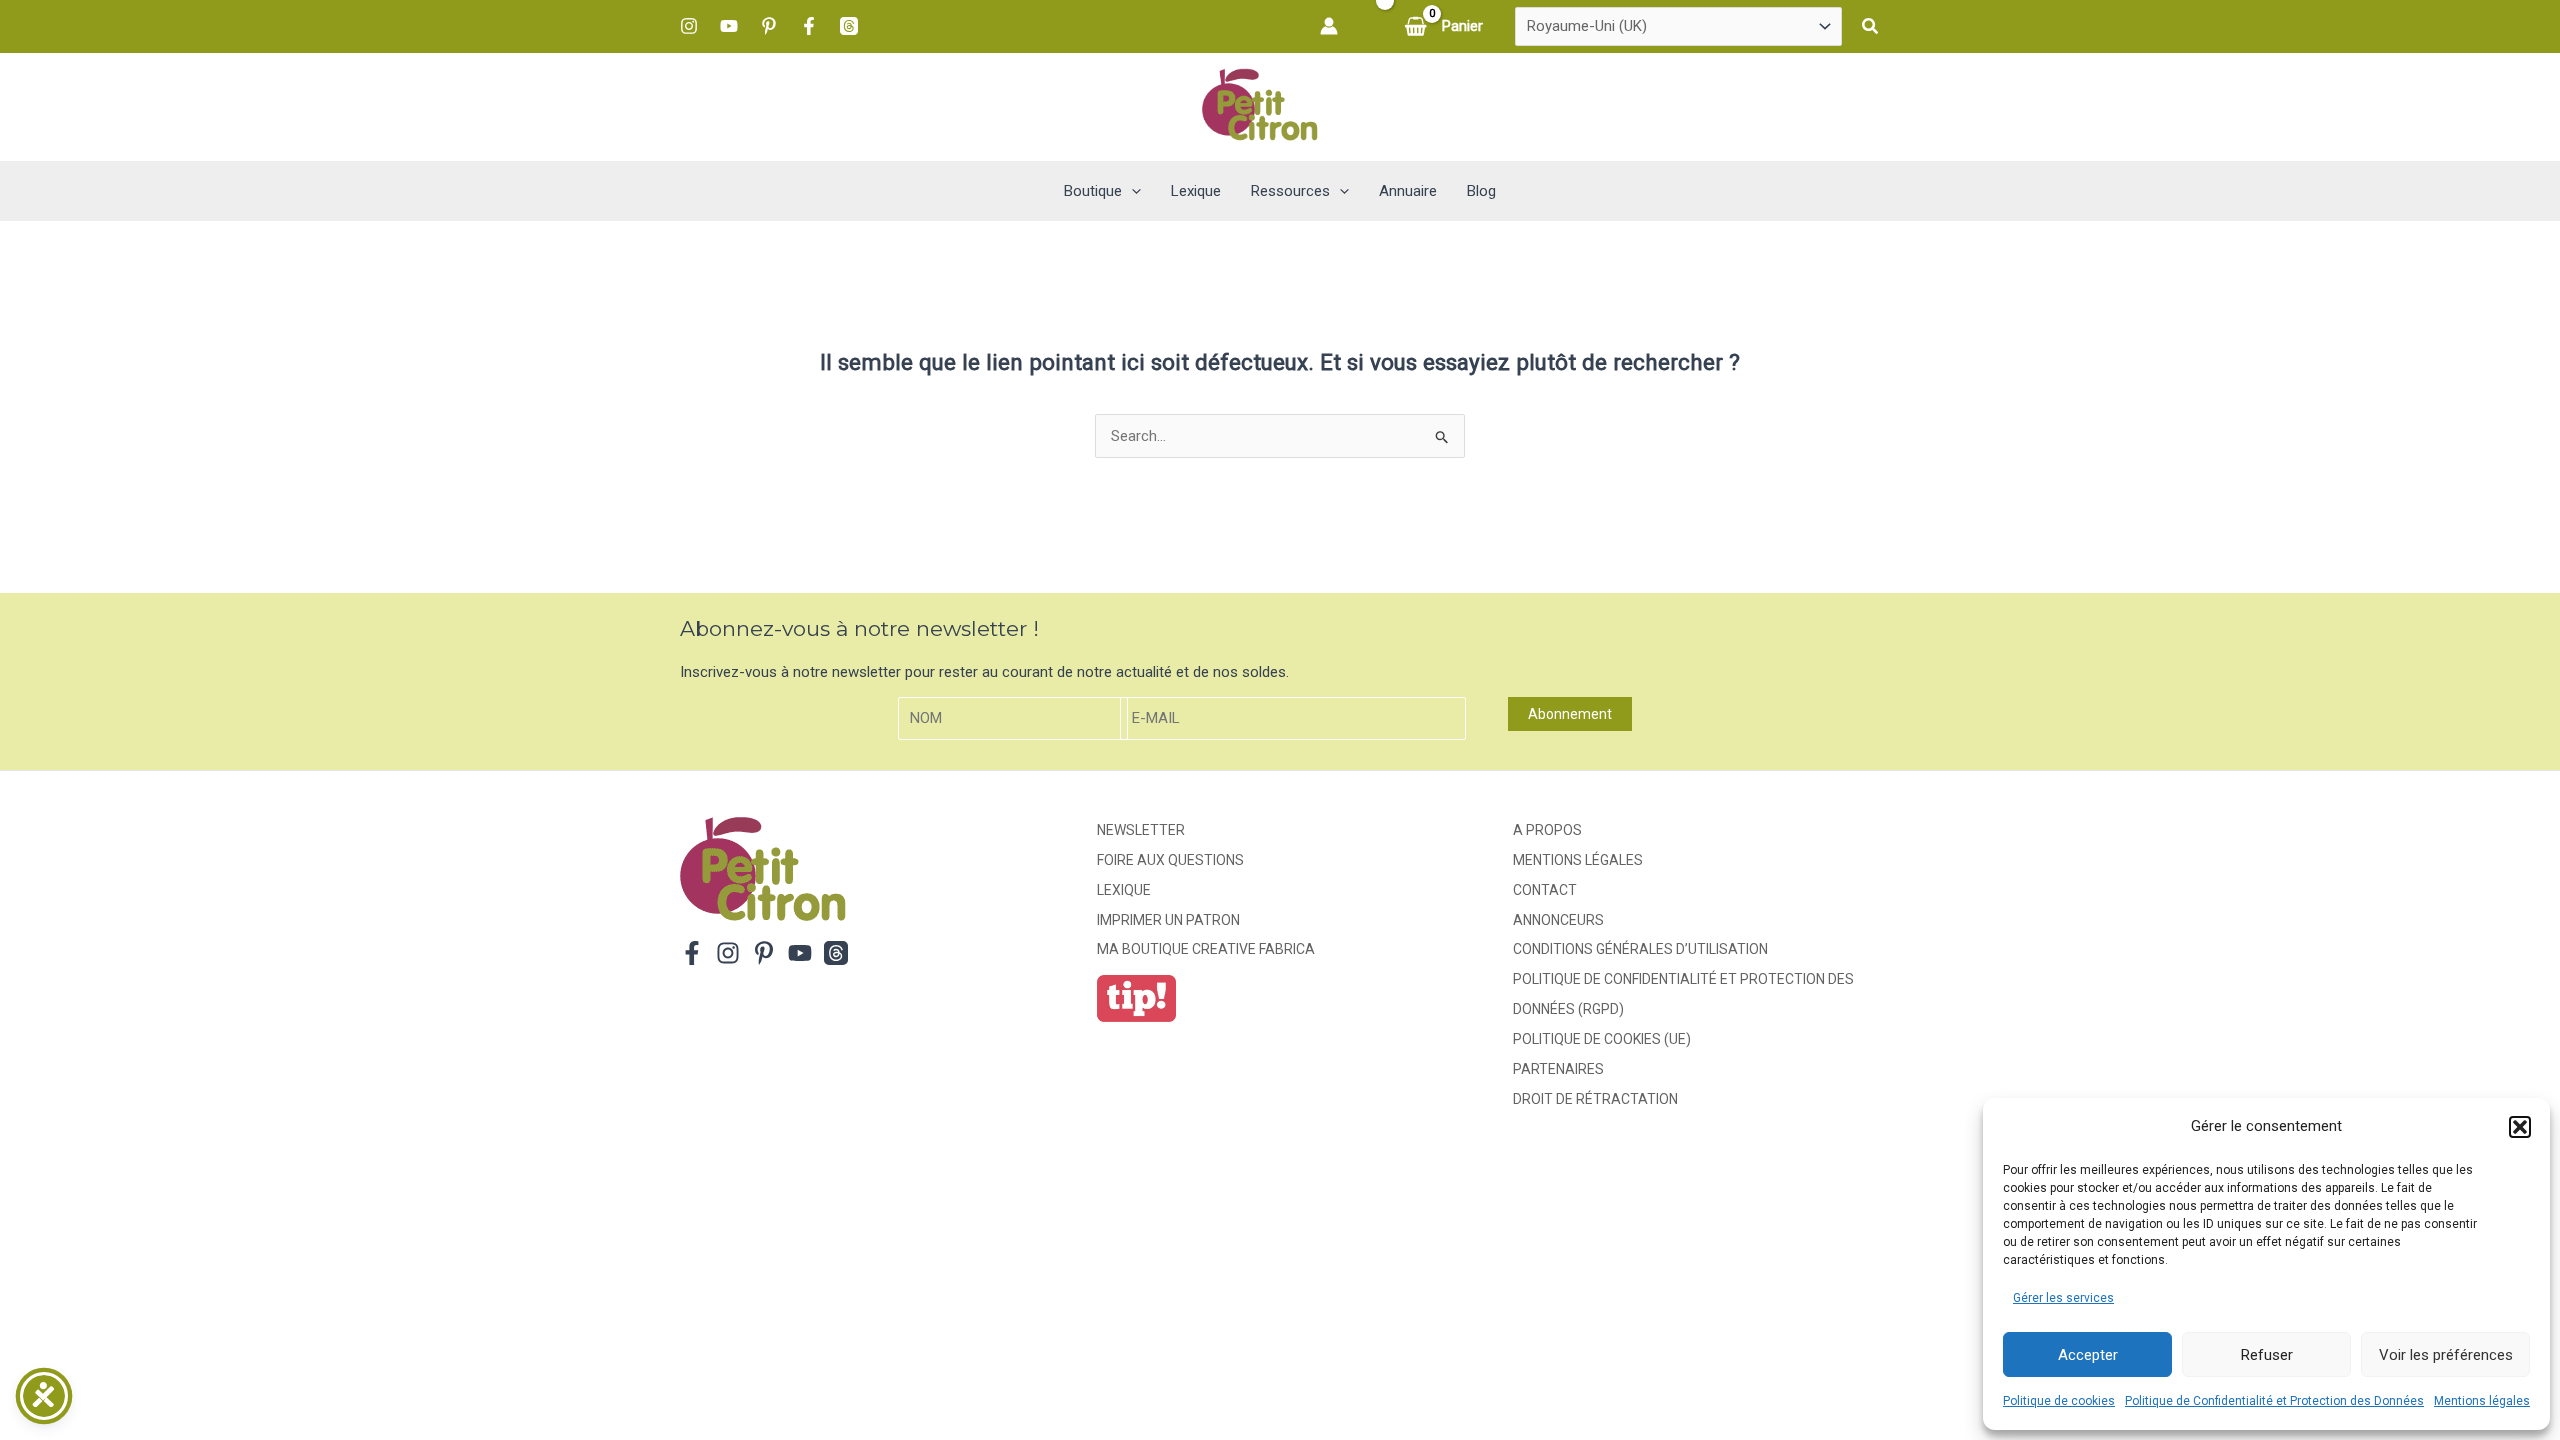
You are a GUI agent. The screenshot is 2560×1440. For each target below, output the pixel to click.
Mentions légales (2482, 1401)
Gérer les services (2063, 1298)
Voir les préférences (2446, 1355)
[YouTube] (729, 26)
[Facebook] (809, 26)
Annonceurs (1558, 920)
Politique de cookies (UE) (1602, 1039)
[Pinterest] (769, 26)
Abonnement (1570, 714)
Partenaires (1558, 1069)
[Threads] (849, 26)
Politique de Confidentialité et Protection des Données (2274, 1401)
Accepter (2088, 1355)
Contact (1545, 890)
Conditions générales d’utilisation (1640, 949)
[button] (2520, 1127)
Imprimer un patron (1168, 920)
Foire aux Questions (1170, 860)
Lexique (1124, 890)
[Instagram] (689, 26)
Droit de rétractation (1595, 1099)
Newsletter (1141, 830)
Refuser (2267, 1355)
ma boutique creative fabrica (1206, 949)
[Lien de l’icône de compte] (1329, 26)
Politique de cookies (2059, 1401)
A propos (1547, 830)
